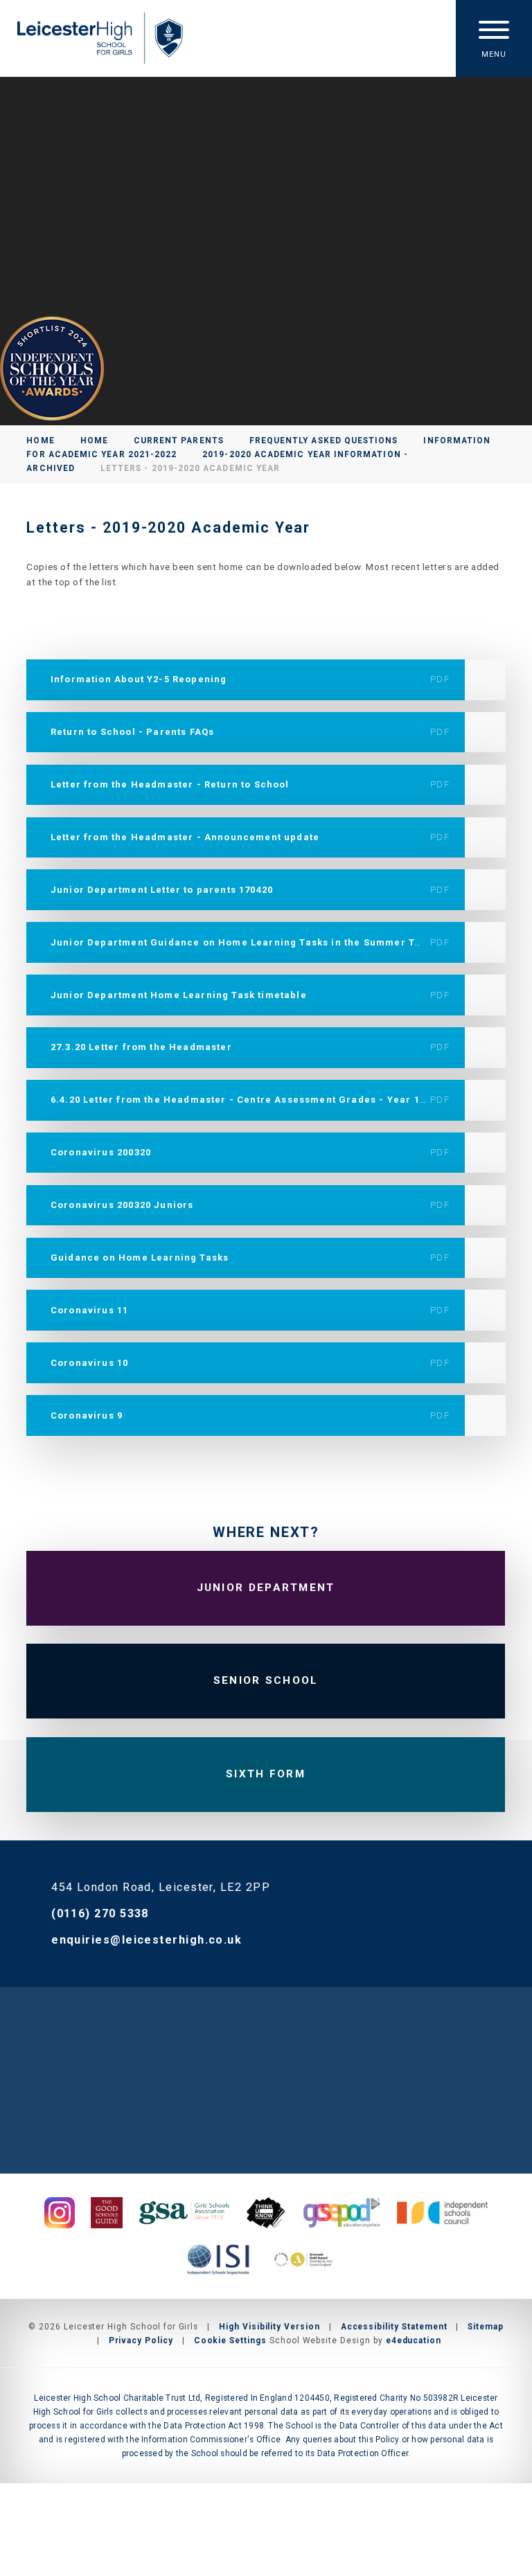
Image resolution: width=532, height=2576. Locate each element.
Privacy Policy (141, 2340)
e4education (414, 2340)
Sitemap (486, 2327)
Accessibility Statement (394, 2327)
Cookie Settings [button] (230, 2340)
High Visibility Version (269, 2327)
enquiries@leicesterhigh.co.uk (147, 1940)
